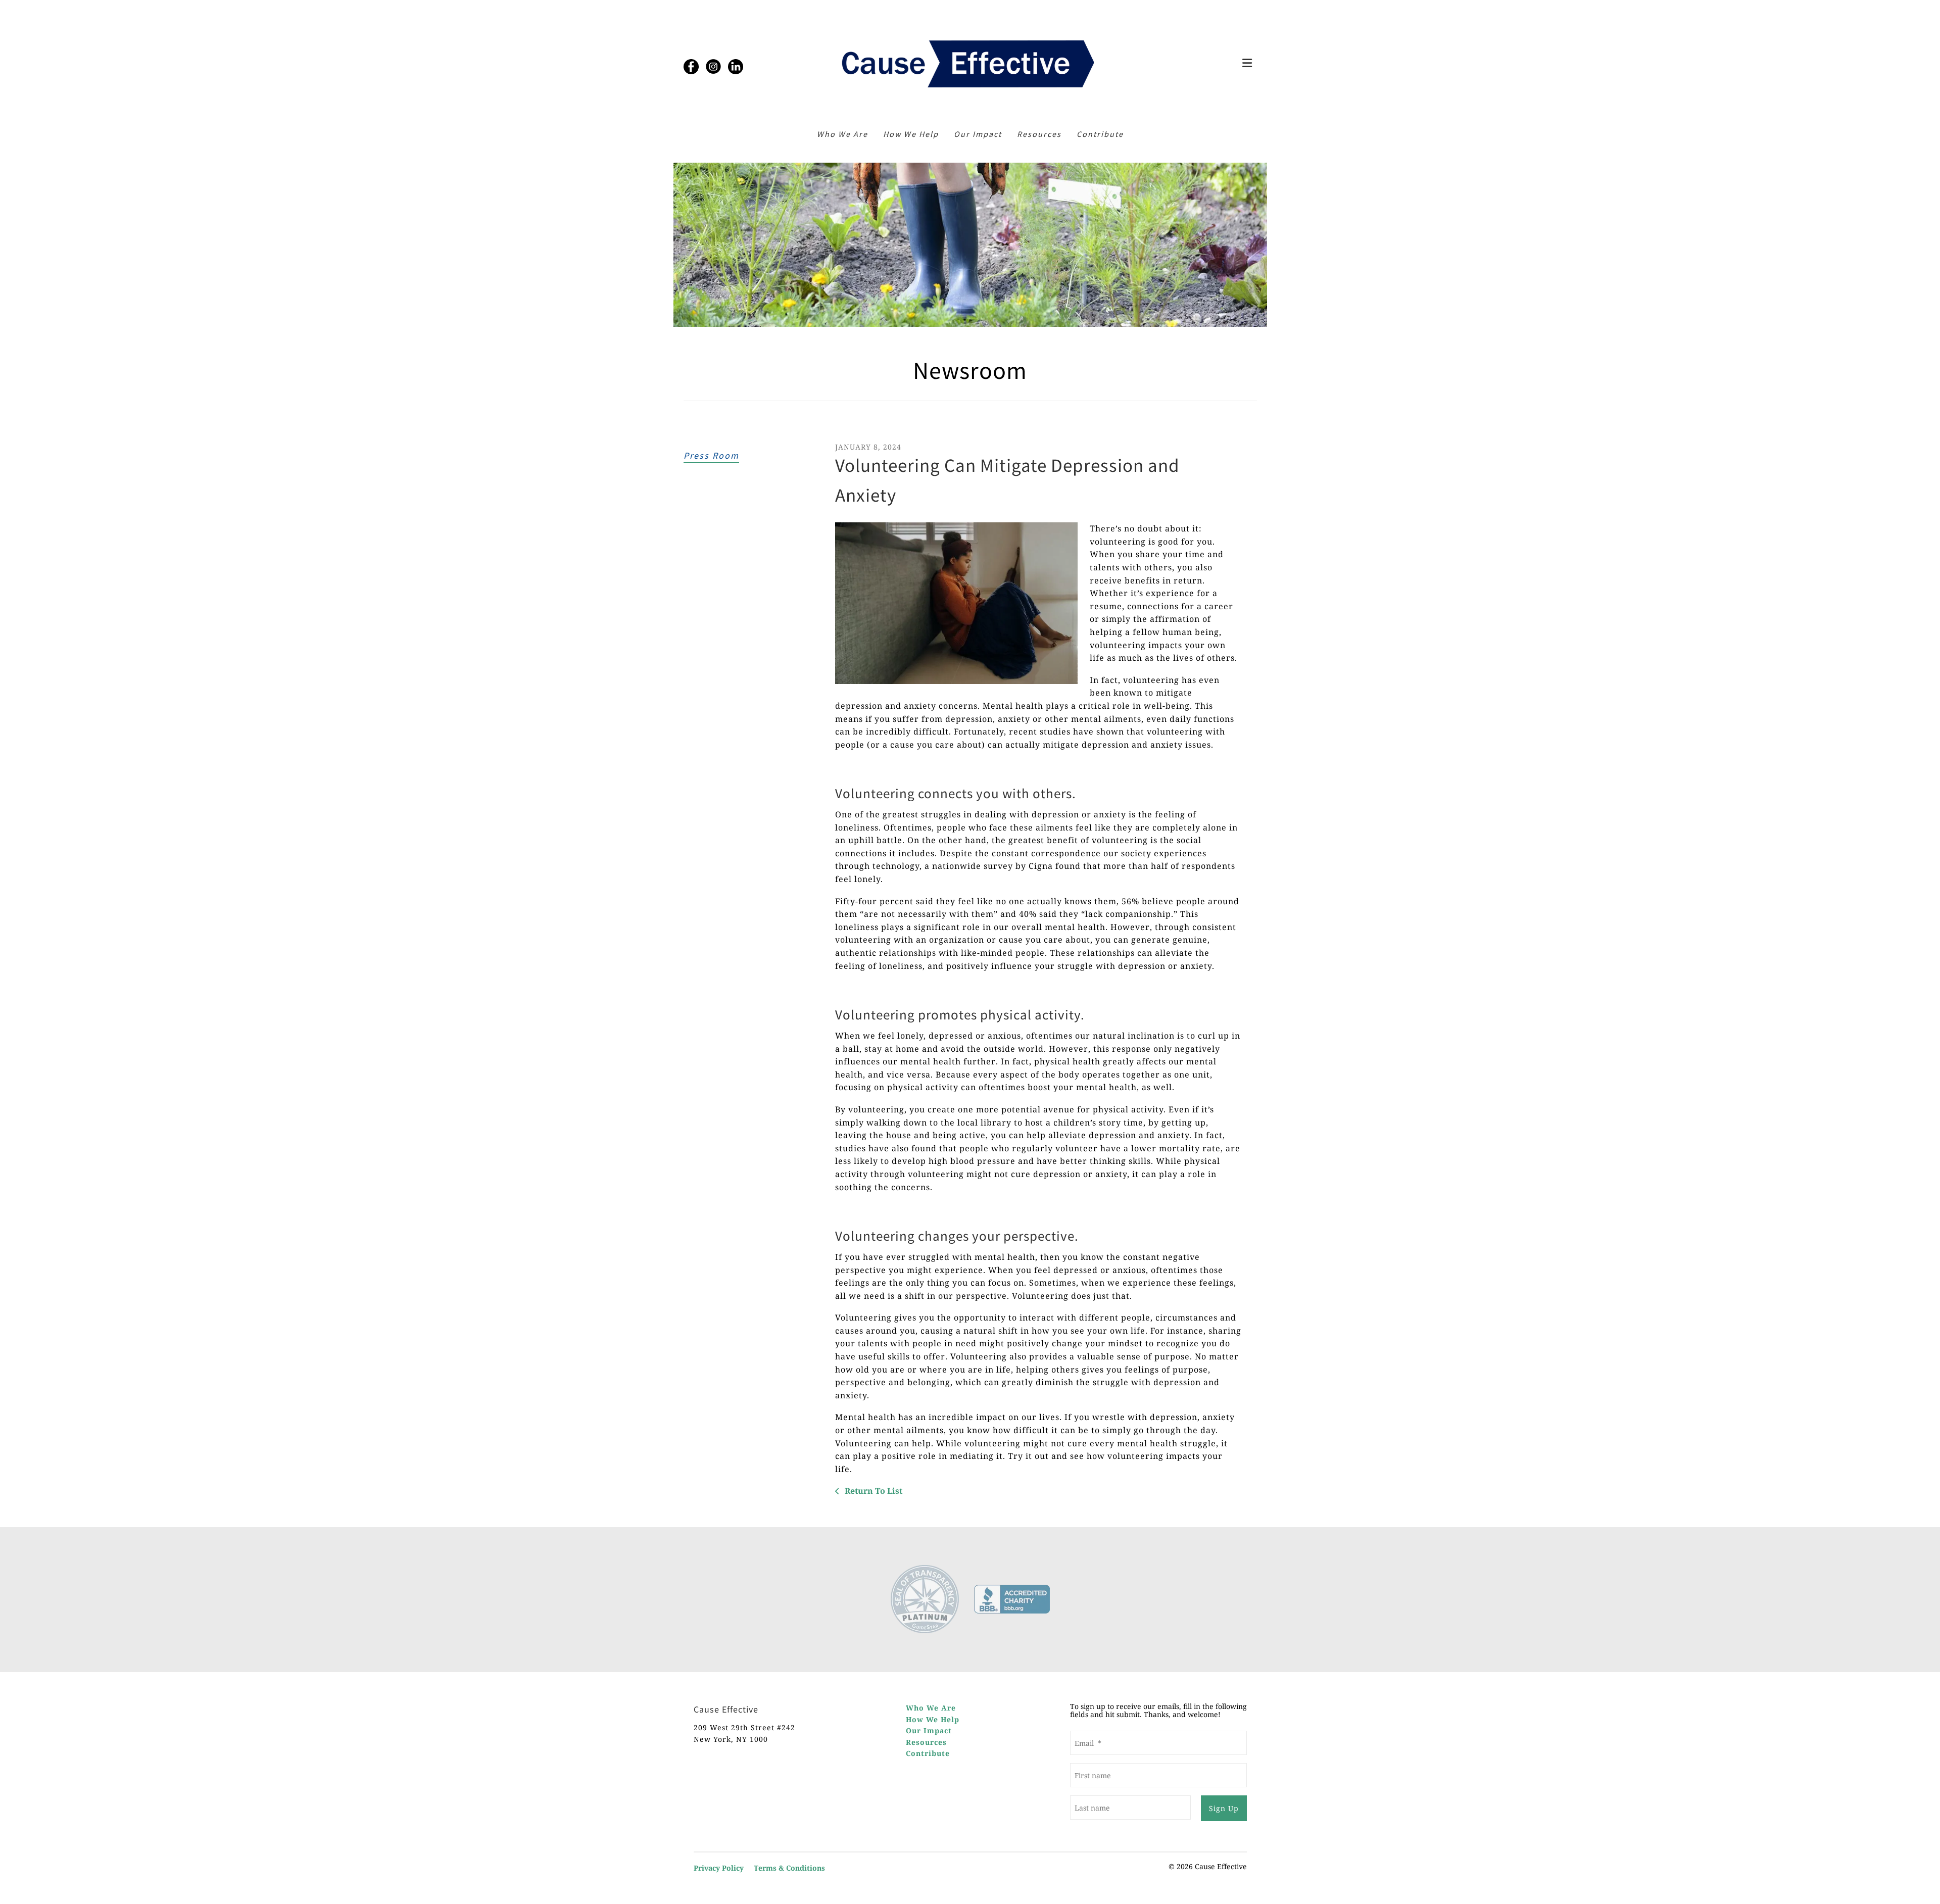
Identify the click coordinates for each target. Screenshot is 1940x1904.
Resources (1039, 134)
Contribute (1100, 134)
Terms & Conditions (789, 1868)
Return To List (872, 1491)
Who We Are (842, 134)
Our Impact (978, 134)
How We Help (911, 134)
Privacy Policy (719, 1868)
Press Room (711, 455)
